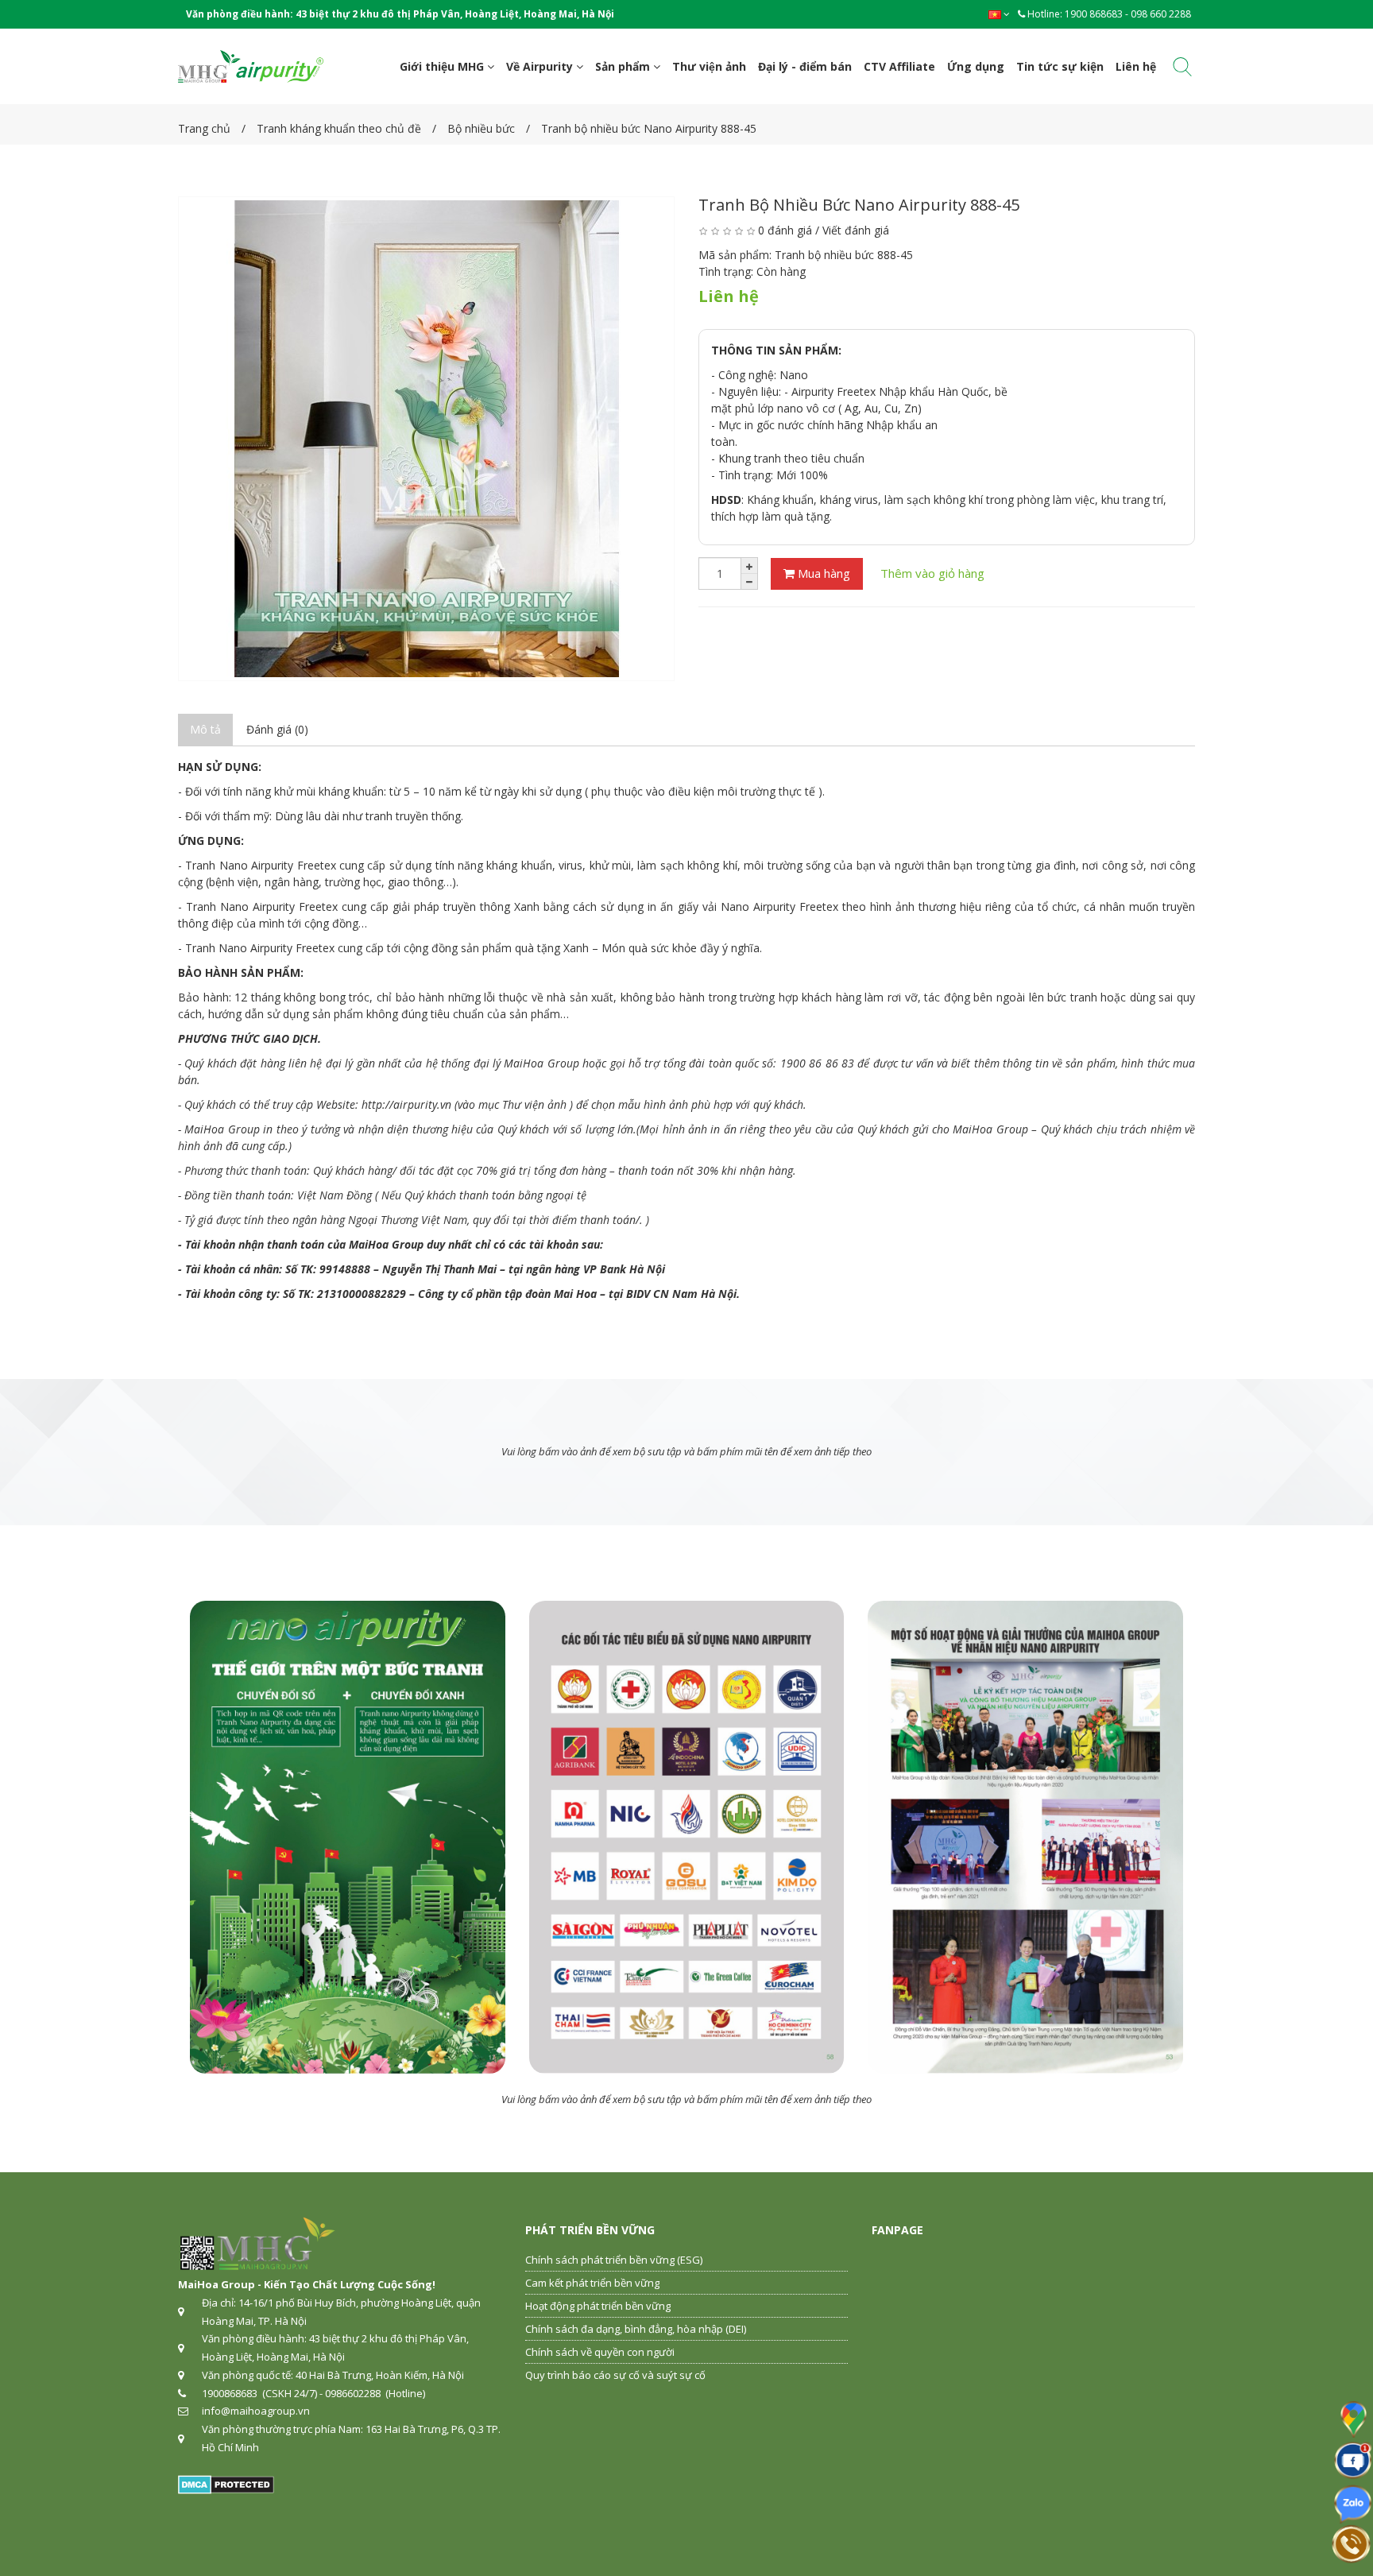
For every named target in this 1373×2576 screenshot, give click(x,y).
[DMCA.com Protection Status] (226, 2483)
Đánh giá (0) (277, 729)
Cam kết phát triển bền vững (592, 2283)
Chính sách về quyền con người (600, 2352)
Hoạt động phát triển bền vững (598, 2306)
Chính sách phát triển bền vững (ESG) (614, 2260)
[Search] (1182, 70)
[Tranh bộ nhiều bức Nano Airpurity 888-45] (426, 439)
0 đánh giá (785, 230)
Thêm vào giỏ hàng (932, 573)
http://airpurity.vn (406, 1104)
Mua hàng (822, 573)
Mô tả (205, 729)
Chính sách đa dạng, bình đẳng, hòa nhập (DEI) (636, 2329)
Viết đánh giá (856, 230)
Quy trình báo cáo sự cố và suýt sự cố (615, 2375)
